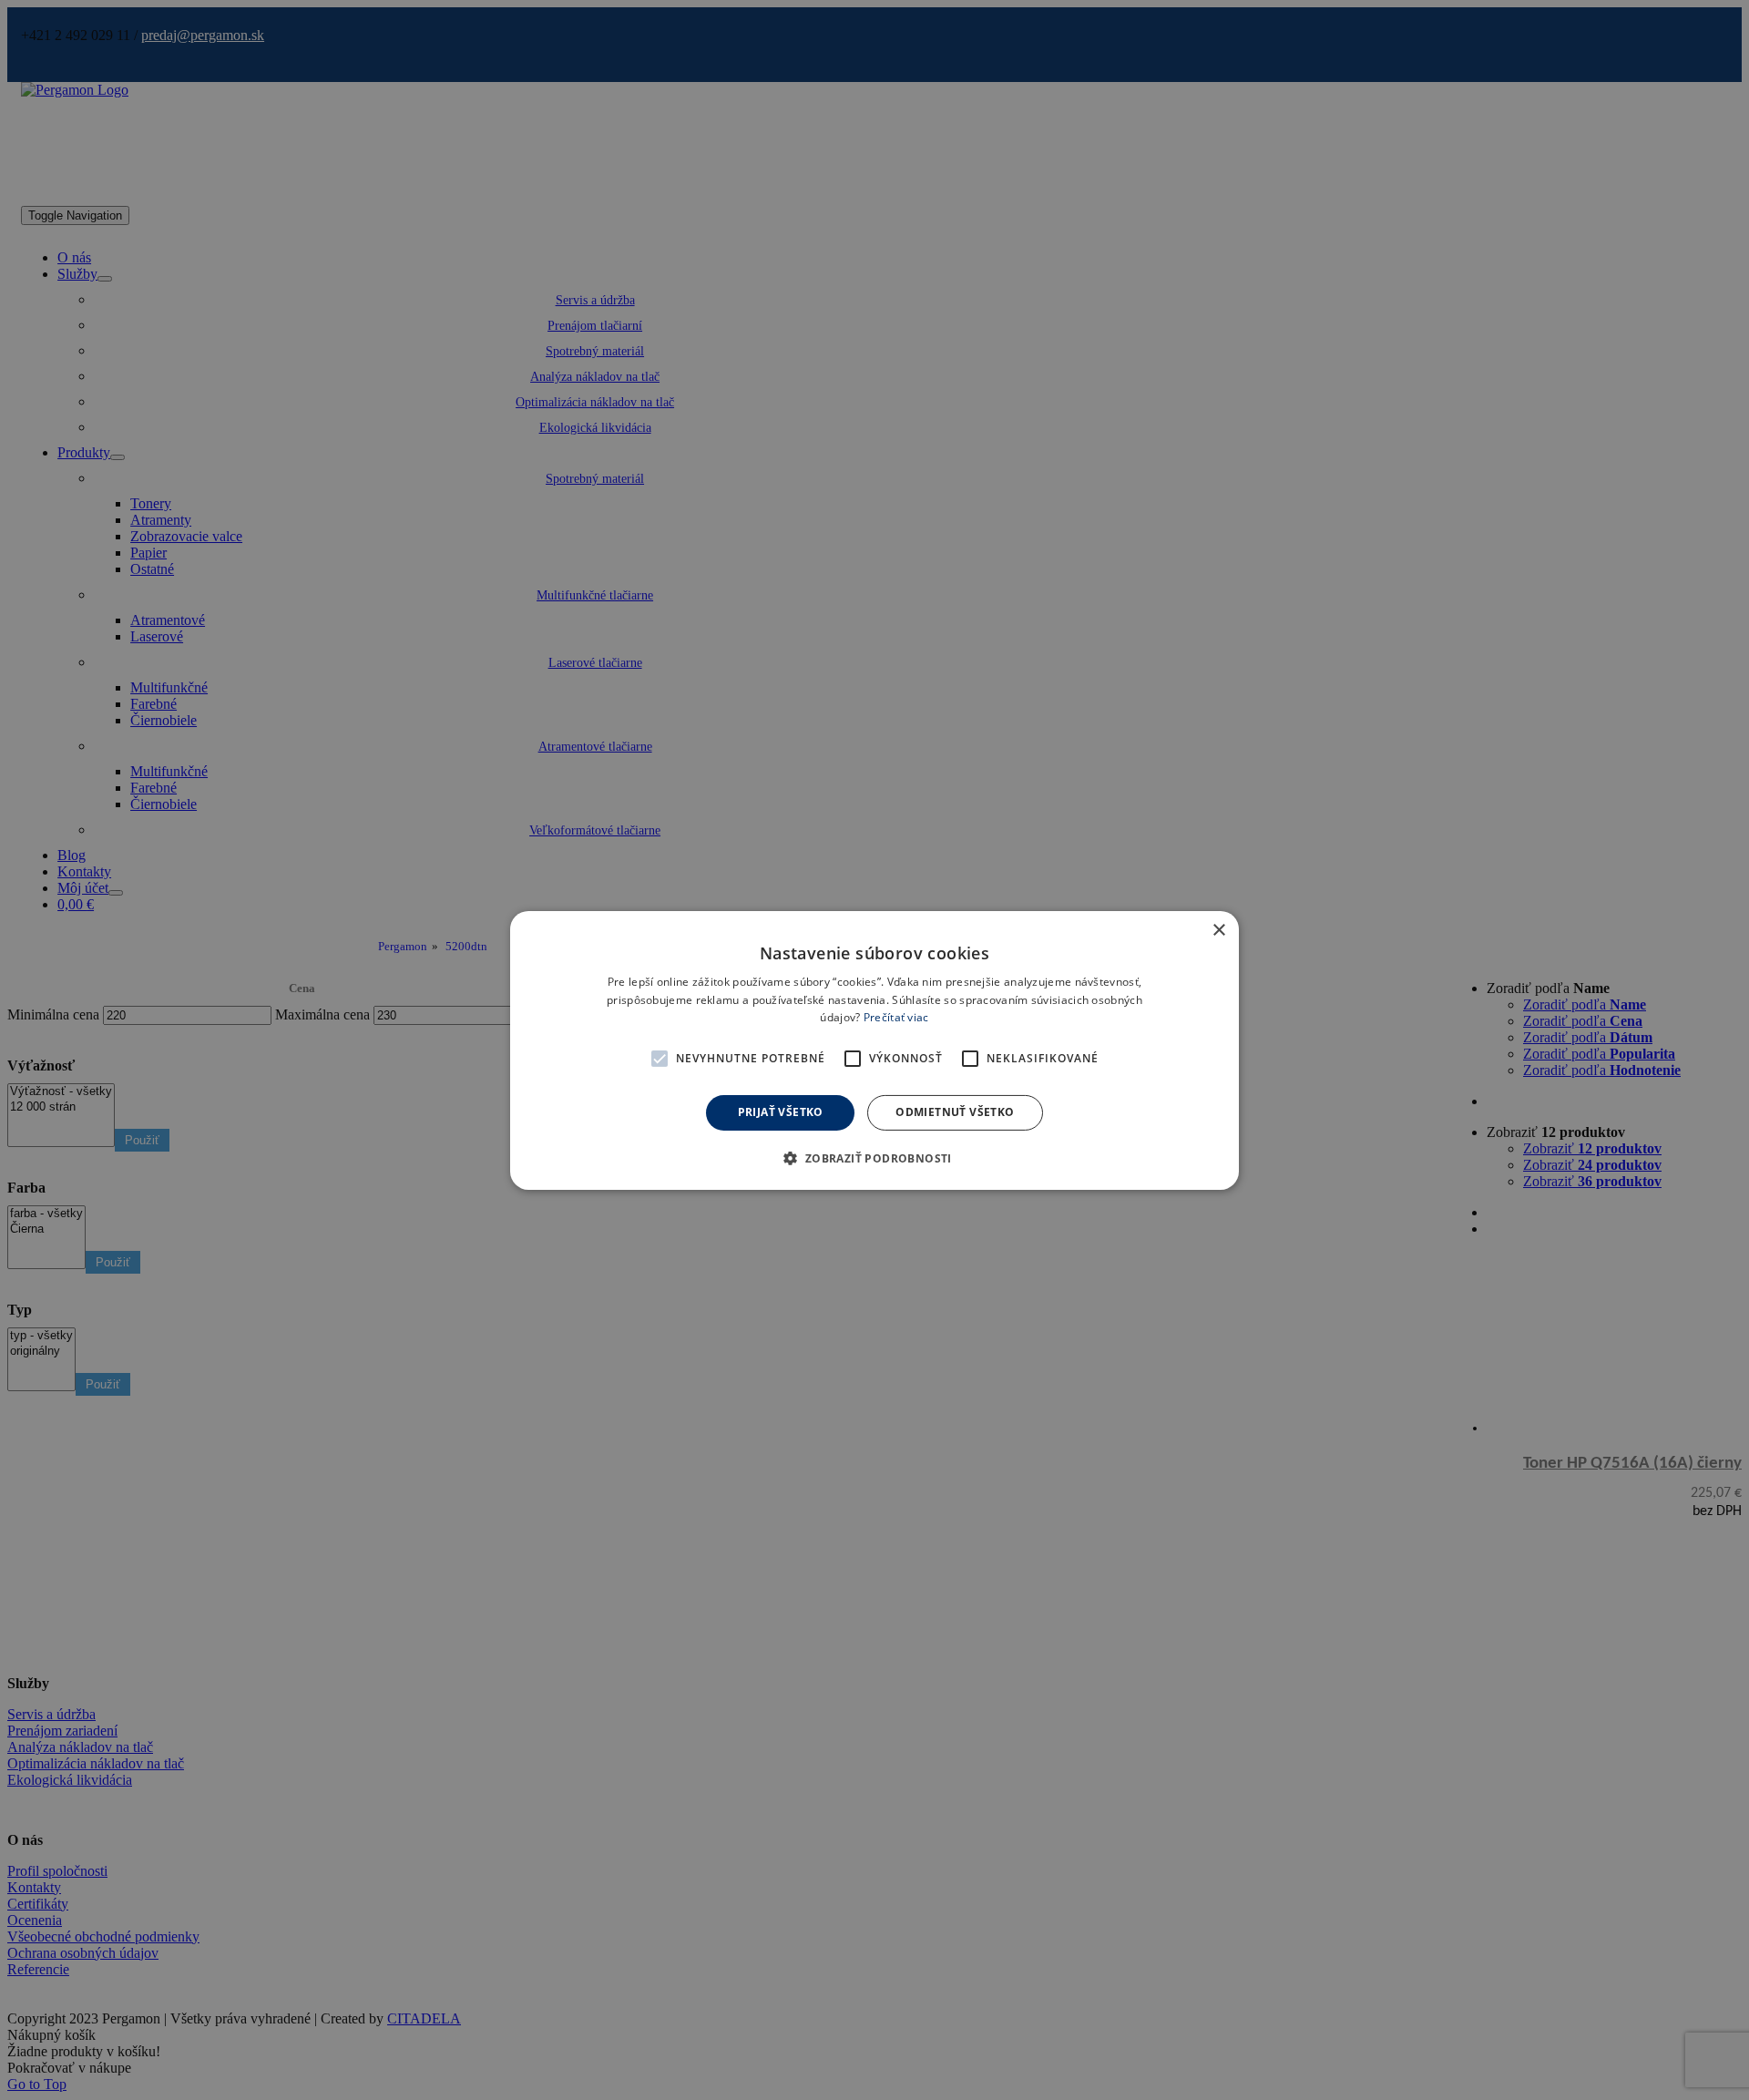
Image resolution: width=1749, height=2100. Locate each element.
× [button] (1218, 930)
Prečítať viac (896, 1017)
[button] (660, 1059)
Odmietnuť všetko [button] (955, 1112)
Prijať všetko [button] (781, 1112)
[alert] (874, 1050)
